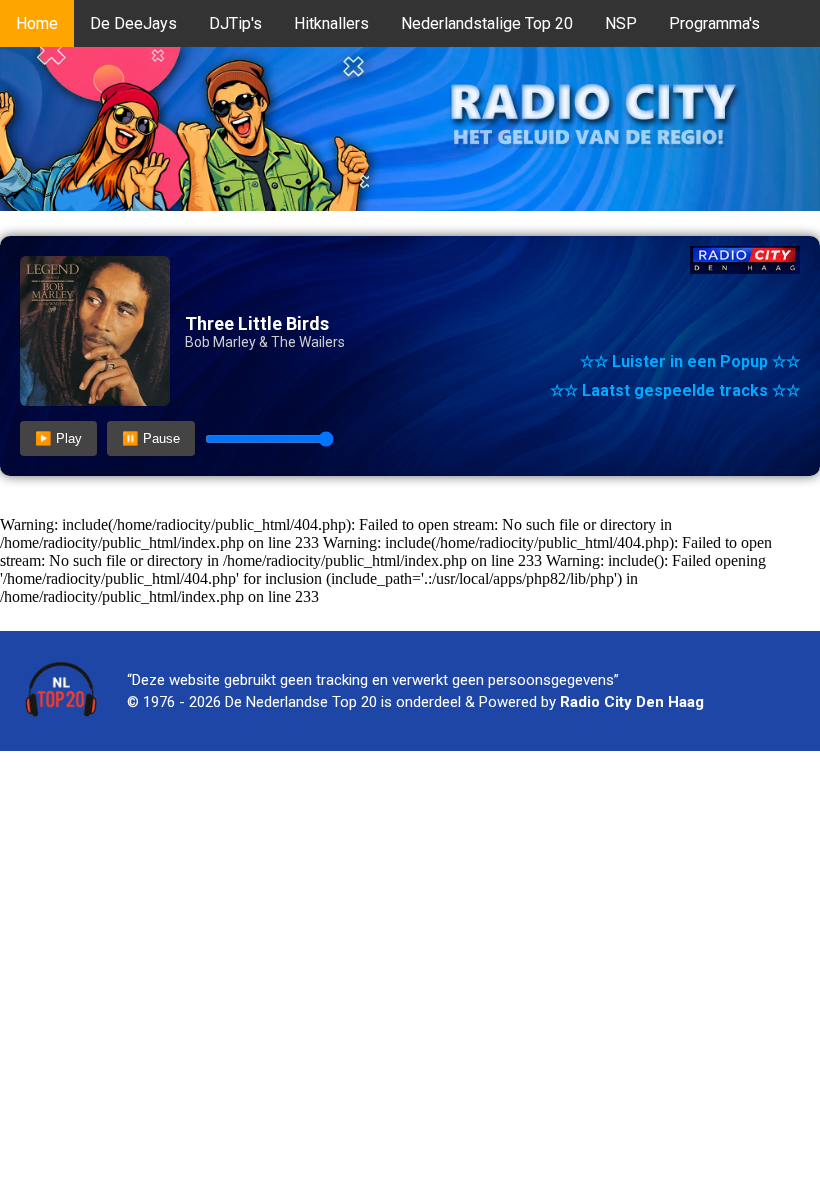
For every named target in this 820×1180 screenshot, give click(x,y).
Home (37, 23)
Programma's (714, 23)
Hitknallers (331, 23)
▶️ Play (58, 438)
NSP (621, 23)
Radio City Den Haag (632, 702)
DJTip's (235, 23)
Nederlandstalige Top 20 (487, 23)
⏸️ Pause (151, 438)
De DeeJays (133, 23)
